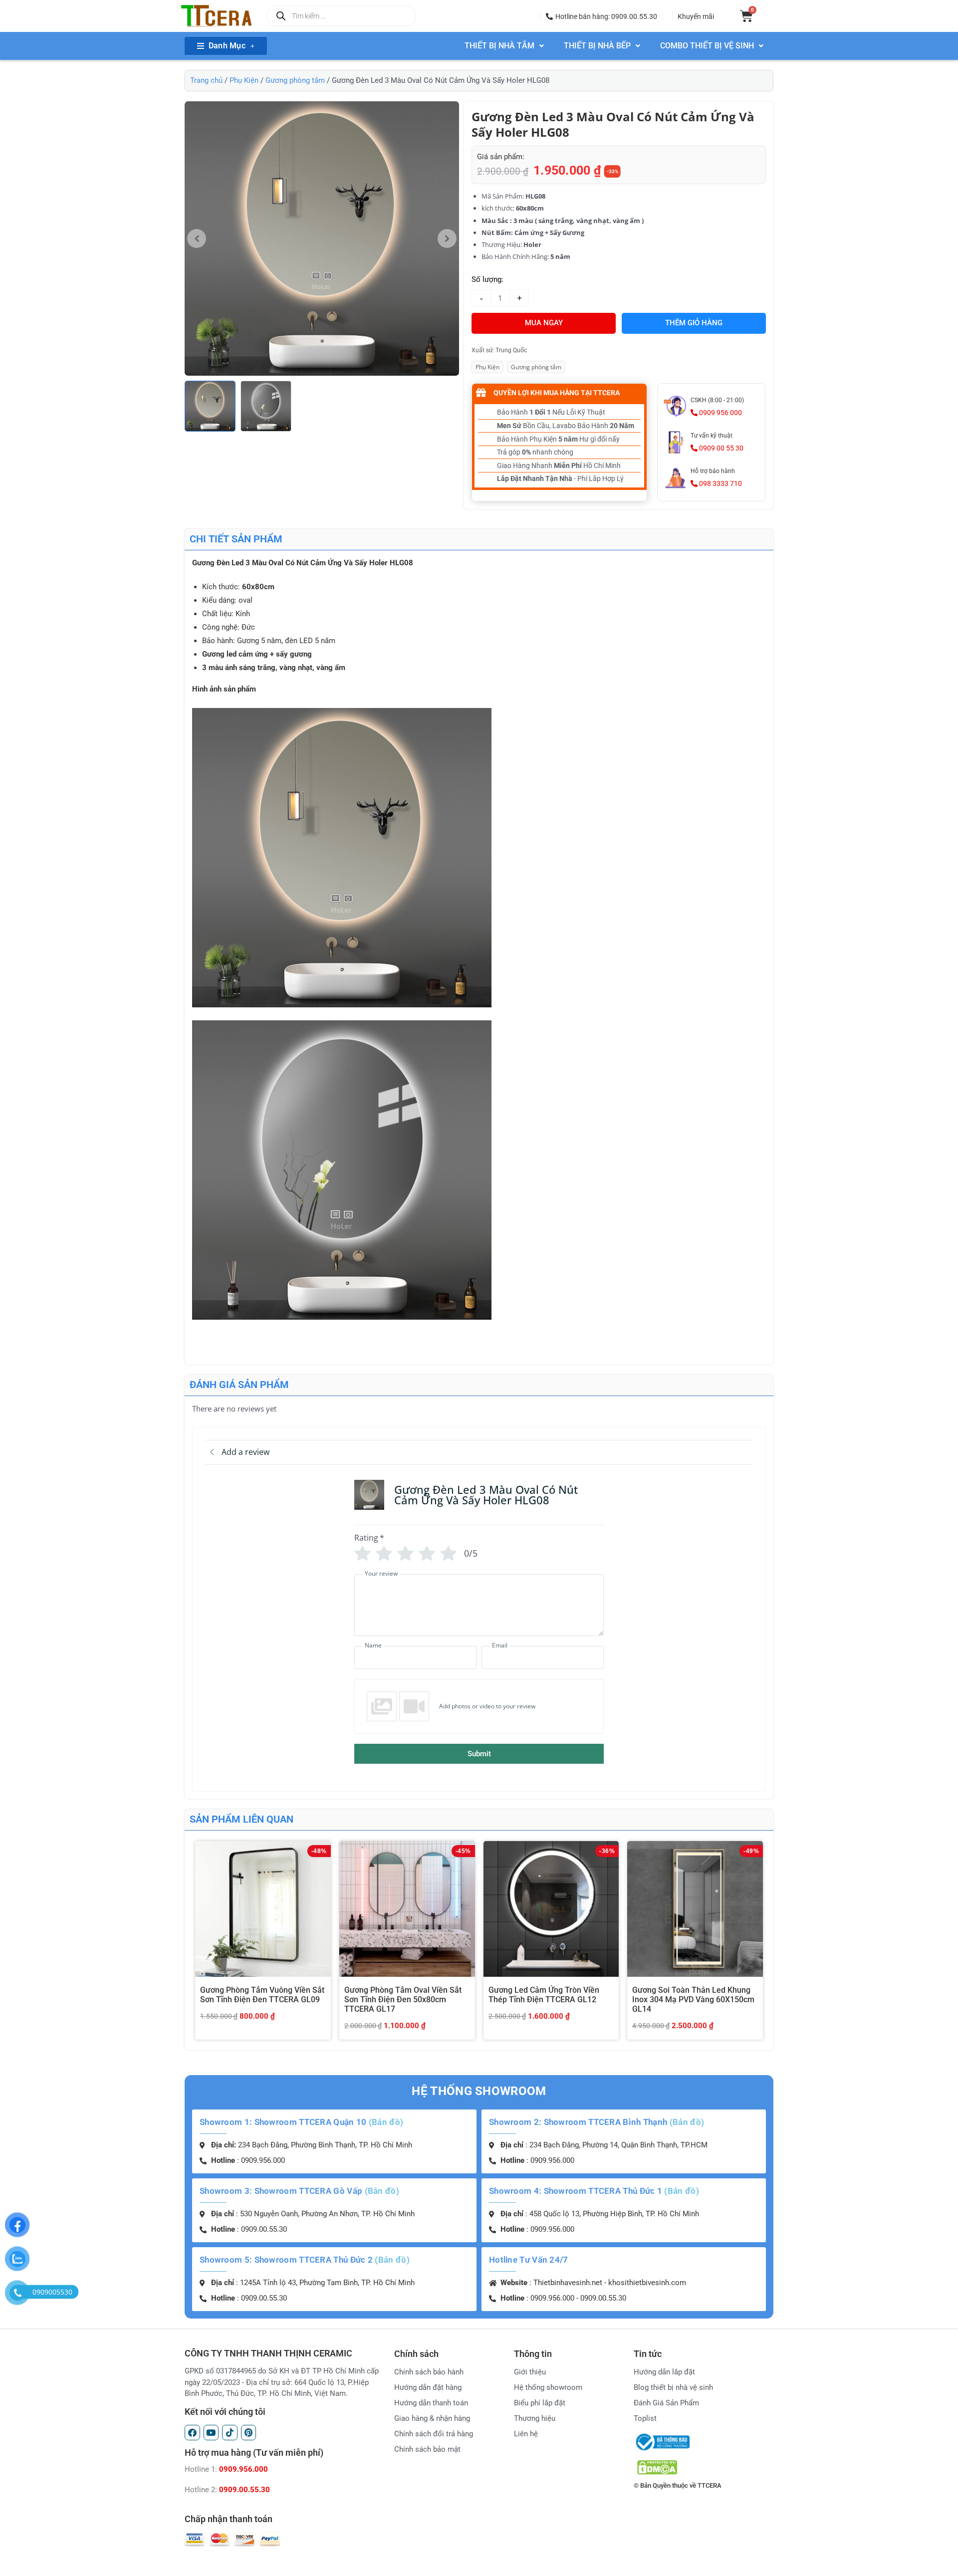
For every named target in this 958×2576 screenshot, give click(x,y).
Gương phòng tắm (295, 80)
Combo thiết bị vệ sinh (707, 46)
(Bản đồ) (386, 2122)
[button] (601, 16)
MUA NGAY (544, 323)
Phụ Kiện (244, 80)
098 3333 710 (720, 483)
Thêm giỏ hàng (694, 323)
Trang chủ (206, 80)
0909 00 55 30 (720, 448)
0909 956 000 (720, 413)
